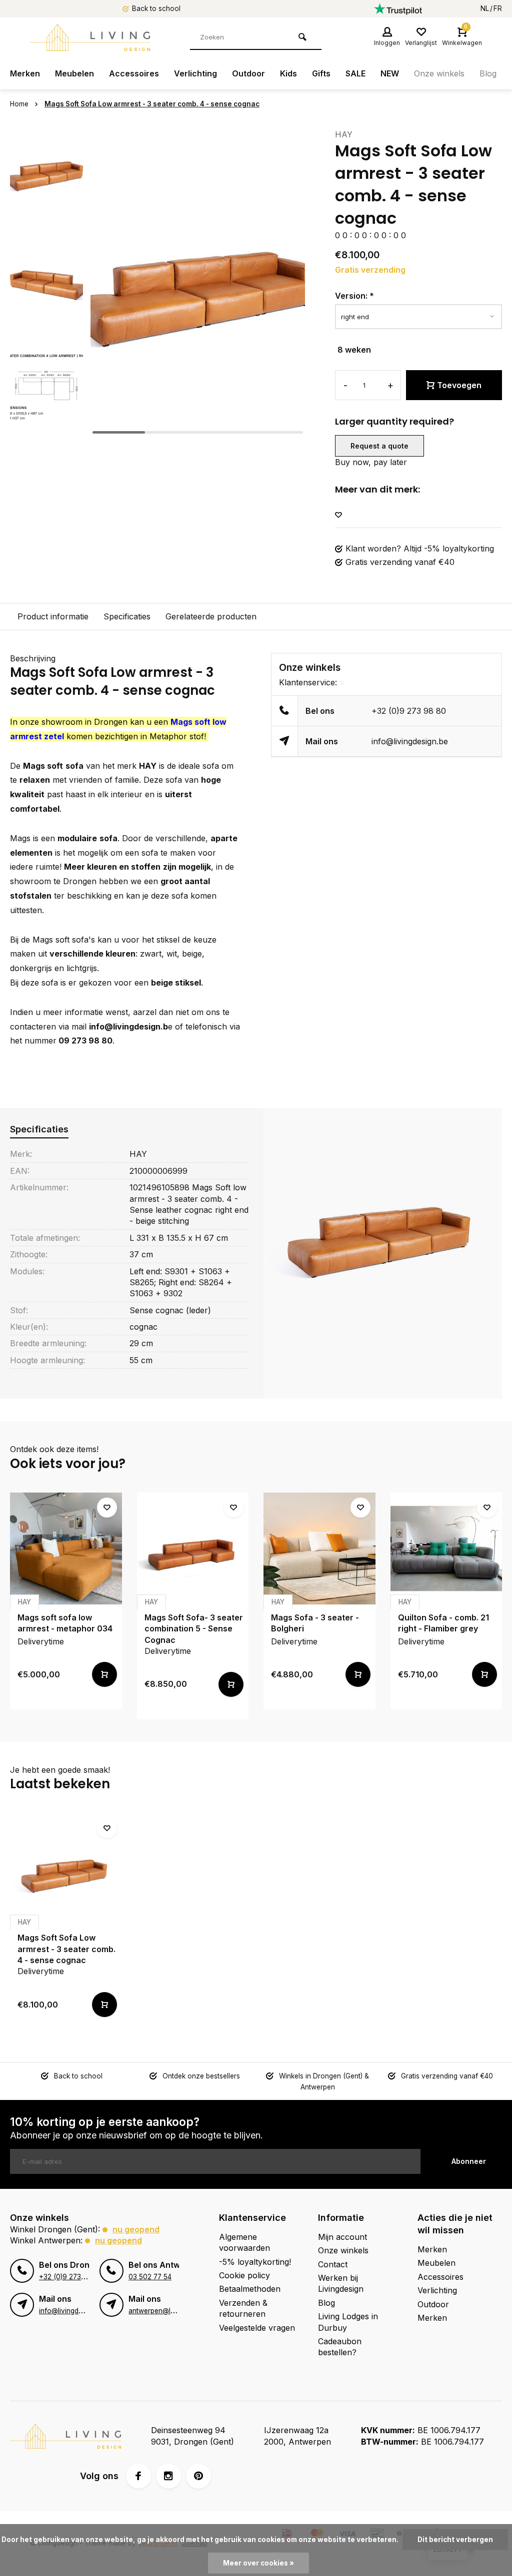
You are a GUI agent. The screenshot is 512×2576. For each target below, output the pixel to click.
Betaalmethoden (250, 2289)
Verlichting (195, 73)
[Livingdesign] (90, 37)
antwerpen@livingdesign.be (172, 2311)
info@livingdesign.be (410, 741)
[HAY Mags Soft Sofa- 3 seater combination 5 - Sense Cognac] (193, 1548)
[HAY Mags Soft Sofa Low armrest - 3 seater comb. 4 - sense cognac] (66, 1869)
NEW (390, 73)
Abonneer (469, 2161)
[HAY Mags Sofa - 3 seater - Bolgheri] (319, 1548)
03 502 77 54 (150, 2277)
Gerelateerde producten (211, 616)
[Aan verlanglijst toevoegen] (338, 515)
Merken (25, 73)
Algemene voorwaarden (244, 2242)
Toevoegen (459, 385)
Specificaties (127, 616)
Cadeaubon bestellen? (340, 2347)
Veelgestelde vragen (257, 2328)
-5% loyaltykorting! (255, 2262)
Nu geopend (136, 2229)
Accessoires (134, 73)
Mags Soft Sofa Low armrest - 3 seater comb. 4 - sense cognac (152, 104)
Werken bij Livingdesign (341, 2283)
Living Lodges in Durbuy (348, 2322)
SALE (355, 73)
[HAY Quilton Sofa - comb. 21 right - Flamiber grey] (446, 1548)
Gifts (321, 73)
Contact (333, 2264)
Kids (288, 73)
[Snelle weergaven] (104, 1674)
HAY (344, 134)
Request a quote (379, 446)
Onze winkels (439, 73)
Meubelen (74, 73)
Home (19, 104)
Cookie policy (244, 2275)
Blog (488, 73)
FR (498, 8)
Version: (354, 296)
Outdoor (248, 73)
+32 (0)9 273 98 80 (409, 711)
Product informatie (53, 616)
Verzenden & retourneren (243, 2308)
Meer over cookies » (258, 2563)
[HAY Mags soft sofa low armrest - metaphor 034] (66, 1548)
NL (485, 8)
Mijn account (342, 2237)
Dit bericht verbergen (455, 2540)
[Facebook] (138, 2476)
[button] (46, 430)
